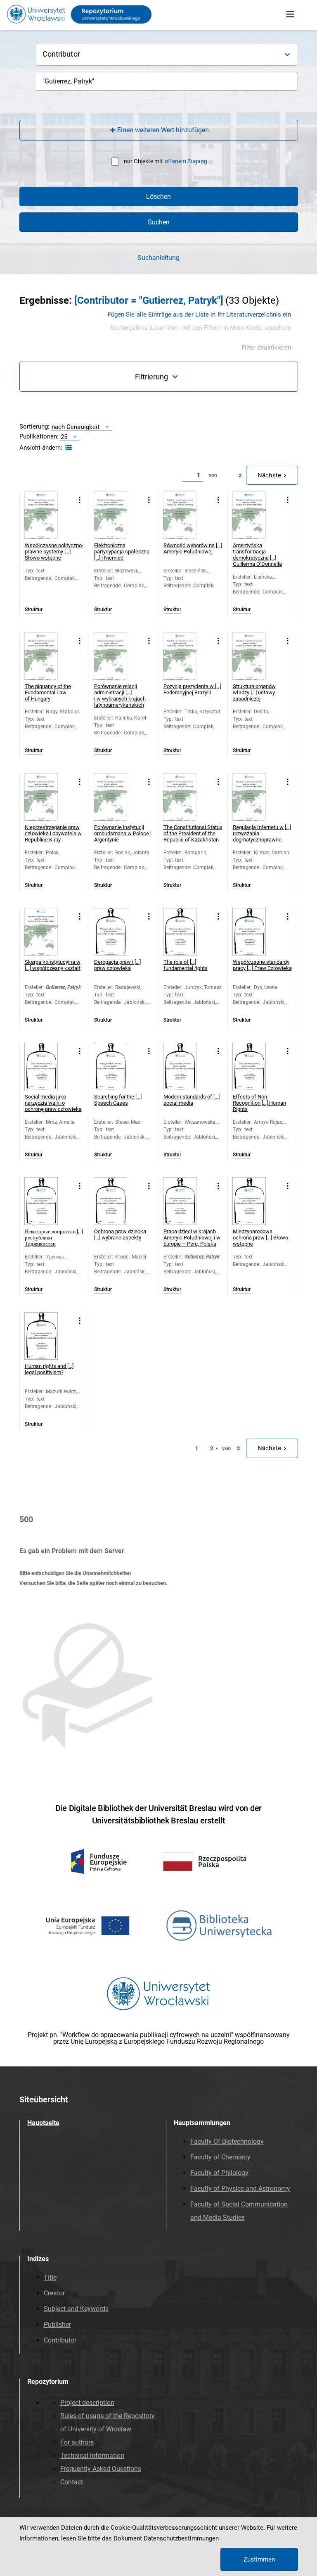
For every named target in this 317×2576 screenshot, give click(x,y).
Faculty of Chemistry (220, 2157)
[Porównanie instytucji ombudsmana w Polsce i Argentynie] (117, 797)
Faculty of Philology (219, 2173)
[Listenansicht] (67, 448)
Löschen (158, 197)
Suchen (159, 222)
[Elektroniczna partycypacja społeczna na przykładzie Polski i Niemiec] (117, 515)
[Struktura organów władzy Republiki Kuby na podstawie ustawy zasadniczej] (256, 656)
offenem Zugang (186, 161)
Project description (87, 2403)
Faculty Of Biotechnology (227, 2141)
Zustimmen (259, 2559)
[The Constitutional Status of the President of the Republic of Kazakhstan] (187, 797)
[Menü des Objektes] (80, 500)
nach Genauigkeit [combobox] (76, 427)
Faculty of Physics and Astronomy (240, 2189)
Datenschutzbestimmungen (181, 2538)
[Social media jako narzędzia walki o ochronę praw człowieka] (48, 1066)
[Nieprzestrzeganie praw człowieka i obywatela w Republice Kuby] (48, 797)
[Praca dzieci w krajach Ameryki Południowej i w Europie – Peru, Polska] (187, 1201)
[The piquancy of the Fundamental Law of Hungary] (48, 656)
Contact (72, 2482)
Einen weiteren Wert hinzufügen (163, 130)
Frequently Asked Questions (101, 2469)
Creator (54, 2293)
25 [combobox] (64, 437)
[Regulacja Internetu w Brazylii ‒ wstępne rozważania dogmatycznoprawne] (256, 797)
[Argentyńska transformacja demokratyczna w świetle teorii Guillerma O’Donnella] (256, 515)
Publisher (57, 2325)
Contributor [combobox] (61, 54)
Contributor (60, 2340)
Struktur (34, 610)
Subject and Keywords (76, 2309)
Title (50, 2277)
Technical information (92, 2456)
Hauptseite (43, 2123)
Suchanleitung (158, 258)
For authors (77, 2442)
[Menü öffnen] (290, 14)
